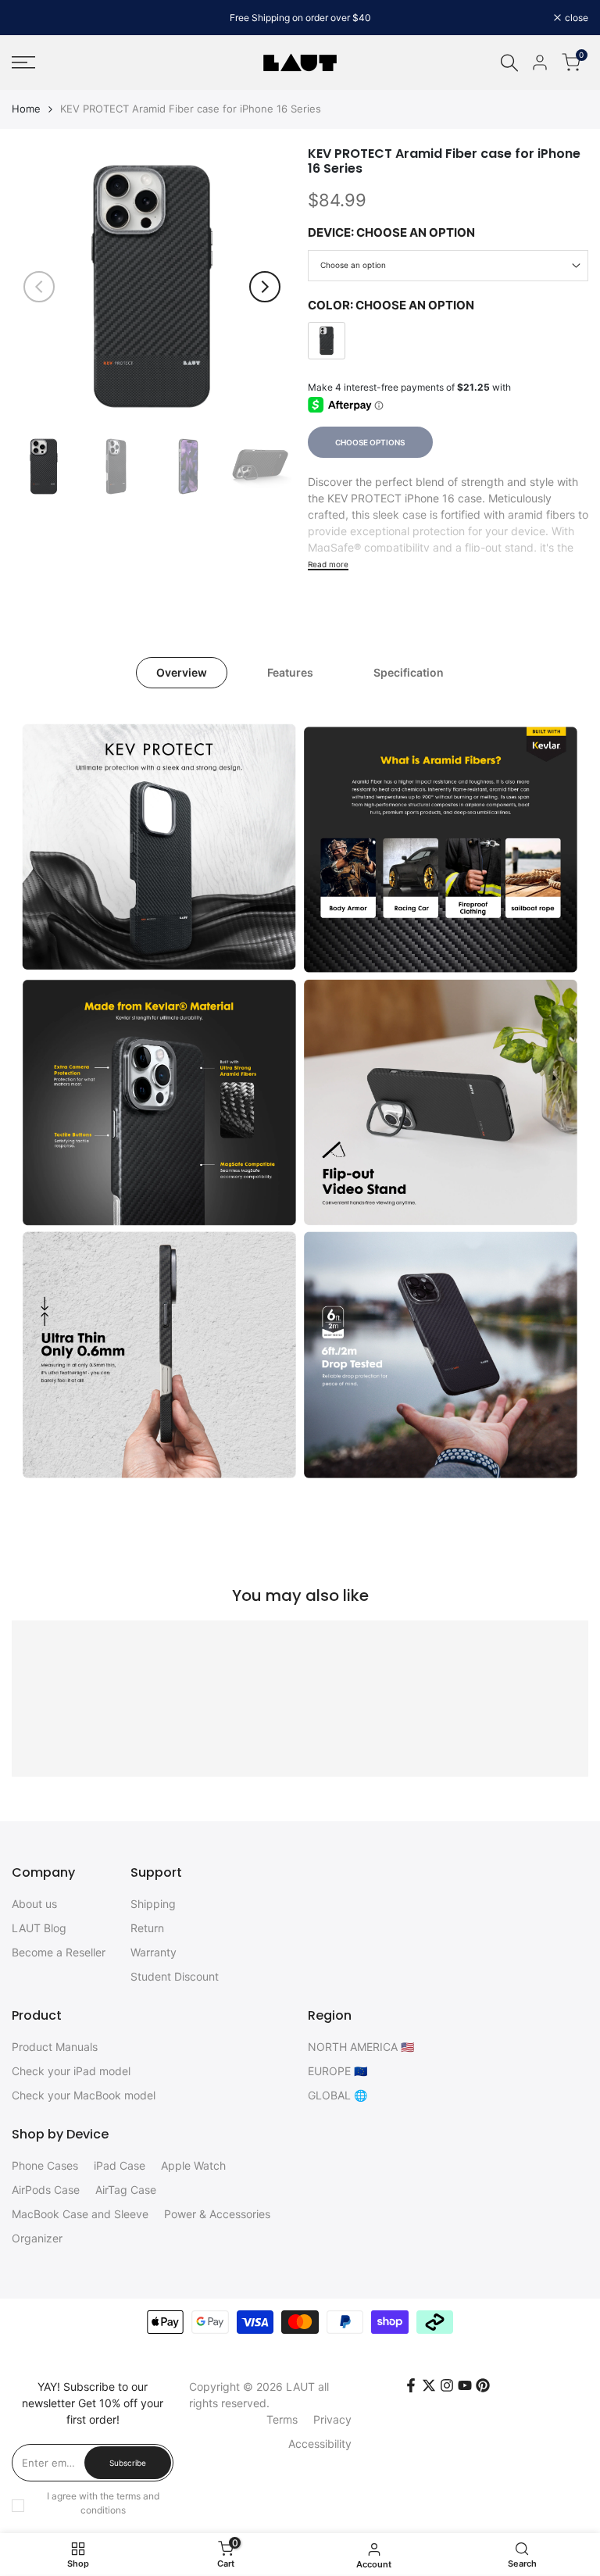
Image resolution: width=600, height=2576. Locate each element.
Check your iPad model (71, 2071)
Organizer (37, 2238)
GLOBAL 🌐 (337, 2095)
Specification (409, 672)
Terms (282, 2419)
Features (290, 672)
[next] (265, 287)
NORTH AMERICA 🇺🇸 (361, 2047)
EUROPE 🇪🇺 (337, 2071)
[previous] (39, 287)
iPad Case (120, 2165)
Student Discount (175, 1976)
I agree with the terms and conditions (103, 2503)
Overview (182, 672)
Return (147, 1928)
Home (26, 109)
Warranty (154, 1952)
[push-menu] (23, 63)
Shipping (153, 1904)
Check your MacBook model (84, 2095)
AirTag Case (126, 2190)
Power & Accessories (217, 2214)
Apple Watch (193, 2165)
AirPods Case (46, 2190)
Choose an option (353, 265)
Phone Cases (45, 2165)
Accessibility (320, 2444)
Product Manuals (55, 2047)
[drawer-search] (509, 63)
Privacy (332, 2419)
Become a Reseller (59, 1952)
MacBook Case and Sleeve (80, 2214)
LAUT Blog (39, 1928)
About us (34, 1904)
